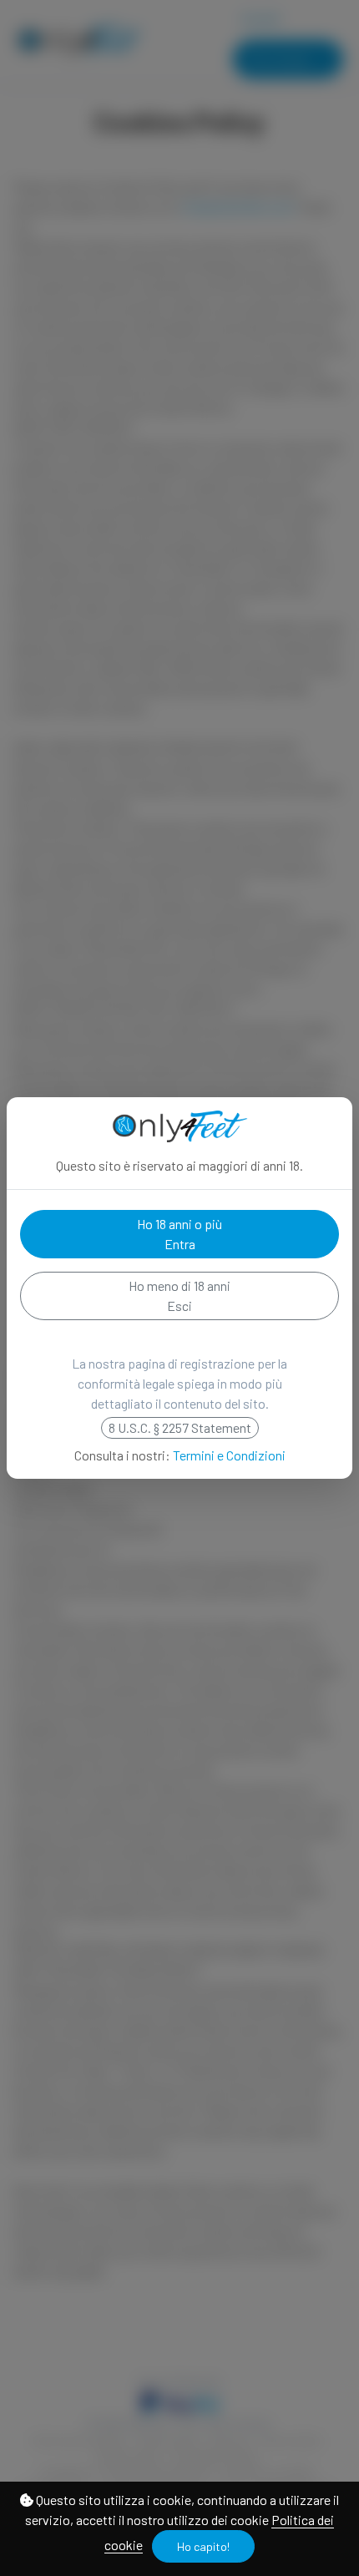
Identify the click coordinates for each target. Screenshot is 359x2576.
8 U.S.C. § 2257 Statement (180, 1427)
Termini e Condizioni (229, 1455)
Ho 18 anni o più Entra (179, 1234)
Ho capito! (203, 2546)
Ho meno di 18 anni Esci (179, 1296)
